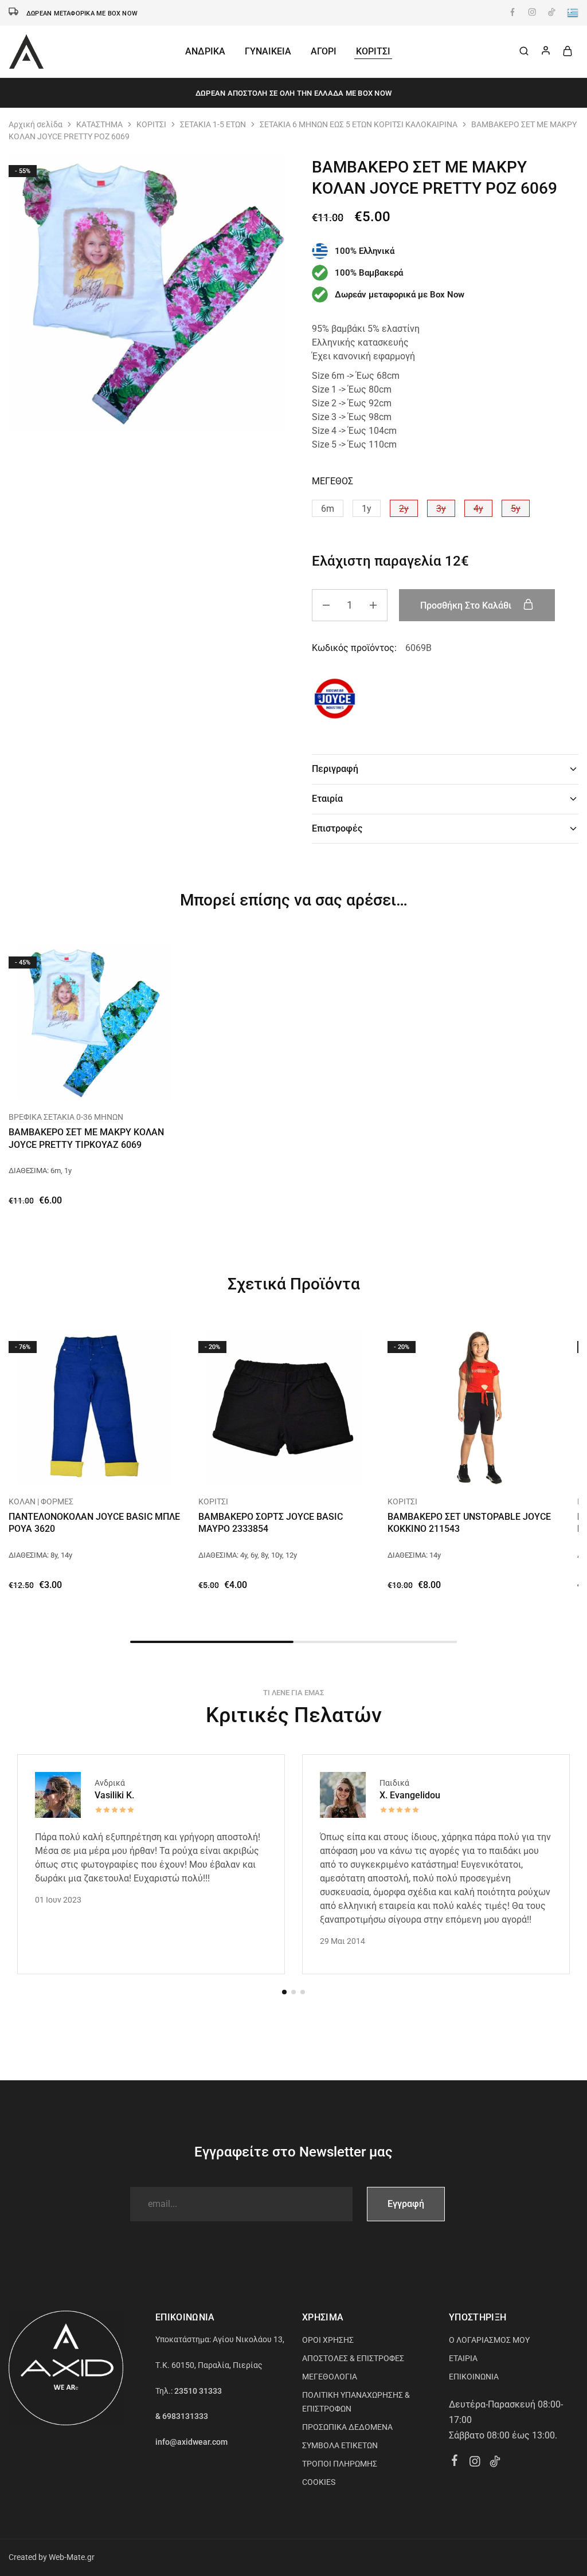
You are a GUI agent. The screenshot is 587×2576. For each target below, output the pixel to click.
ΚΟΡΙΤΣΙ (151, 124)
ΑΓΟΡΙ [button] (324, 51)
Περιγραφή (335, 769)
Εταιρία (327, 799)
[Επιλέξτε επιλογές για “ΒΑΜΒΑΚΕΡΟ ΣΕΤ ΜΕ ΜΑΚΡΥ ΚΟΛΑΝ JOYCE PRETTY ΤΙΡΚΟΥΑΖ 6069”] (80, 1083)
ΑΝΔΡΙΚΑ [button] (205, 51)
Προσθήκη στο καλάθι (467, 605)
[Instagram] (475, 2463)
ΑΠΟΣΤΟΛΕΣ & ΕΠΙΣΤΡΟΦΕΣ (353, 2358)
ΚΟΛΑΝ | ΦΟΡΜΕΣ (41, 1501)
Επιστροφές (337, 828)
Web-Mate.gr (72, 2557)
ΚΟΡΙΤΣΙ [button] (373, 51)
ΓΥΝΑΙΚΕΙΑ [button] (268, 51)
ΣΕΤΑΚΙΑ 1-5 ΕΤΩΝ (213, 124)
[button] (328, 508)
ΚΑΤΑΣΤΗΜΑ (99, 124)
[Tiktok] (495, 2463)
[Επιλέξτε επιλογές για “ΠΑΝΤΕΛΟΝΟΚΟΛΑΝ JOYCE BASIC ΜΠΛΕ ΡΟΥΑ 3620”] (80, 1467)
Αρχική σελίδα (36, 124)
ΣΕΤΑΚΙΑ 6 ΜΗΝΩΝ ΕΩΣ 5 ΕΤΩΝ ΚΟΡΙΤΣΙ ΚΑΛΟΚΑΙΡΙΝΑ (359, 124)
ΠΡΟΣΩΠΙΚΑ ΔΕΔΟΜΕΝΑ (347, 2427)
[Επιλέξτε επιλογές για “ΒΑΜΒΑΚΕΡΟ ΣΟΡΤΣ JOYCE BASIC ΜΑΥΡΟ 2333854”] (270, 1467)
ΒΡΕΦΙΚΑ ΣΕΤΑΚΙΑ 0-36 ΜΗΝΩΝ (66, 1117)
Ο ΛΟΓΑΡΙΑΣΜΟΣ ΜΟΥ (489, 2340)
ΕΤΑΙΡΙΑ (463, 2358)
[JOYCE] (335, 701)
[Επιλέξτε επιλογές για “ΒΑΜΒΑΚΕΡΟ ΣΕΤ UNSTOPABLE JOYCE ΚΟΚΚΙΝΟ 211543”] (460, 1467)
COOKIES (319, 2482)
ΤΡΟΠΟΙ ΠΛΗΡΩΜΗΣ (340, 2464)
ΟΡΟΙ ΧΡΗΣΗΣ (328, 2340)
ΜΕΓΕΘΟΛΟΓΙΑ (330, 2377)
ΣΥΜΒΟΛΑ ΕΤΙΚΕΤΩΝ (340, 2445)
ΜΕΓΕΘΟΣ (332, 481)
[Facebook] (455, 2462)
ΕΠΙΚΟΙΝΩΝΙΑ (474, 2377)
